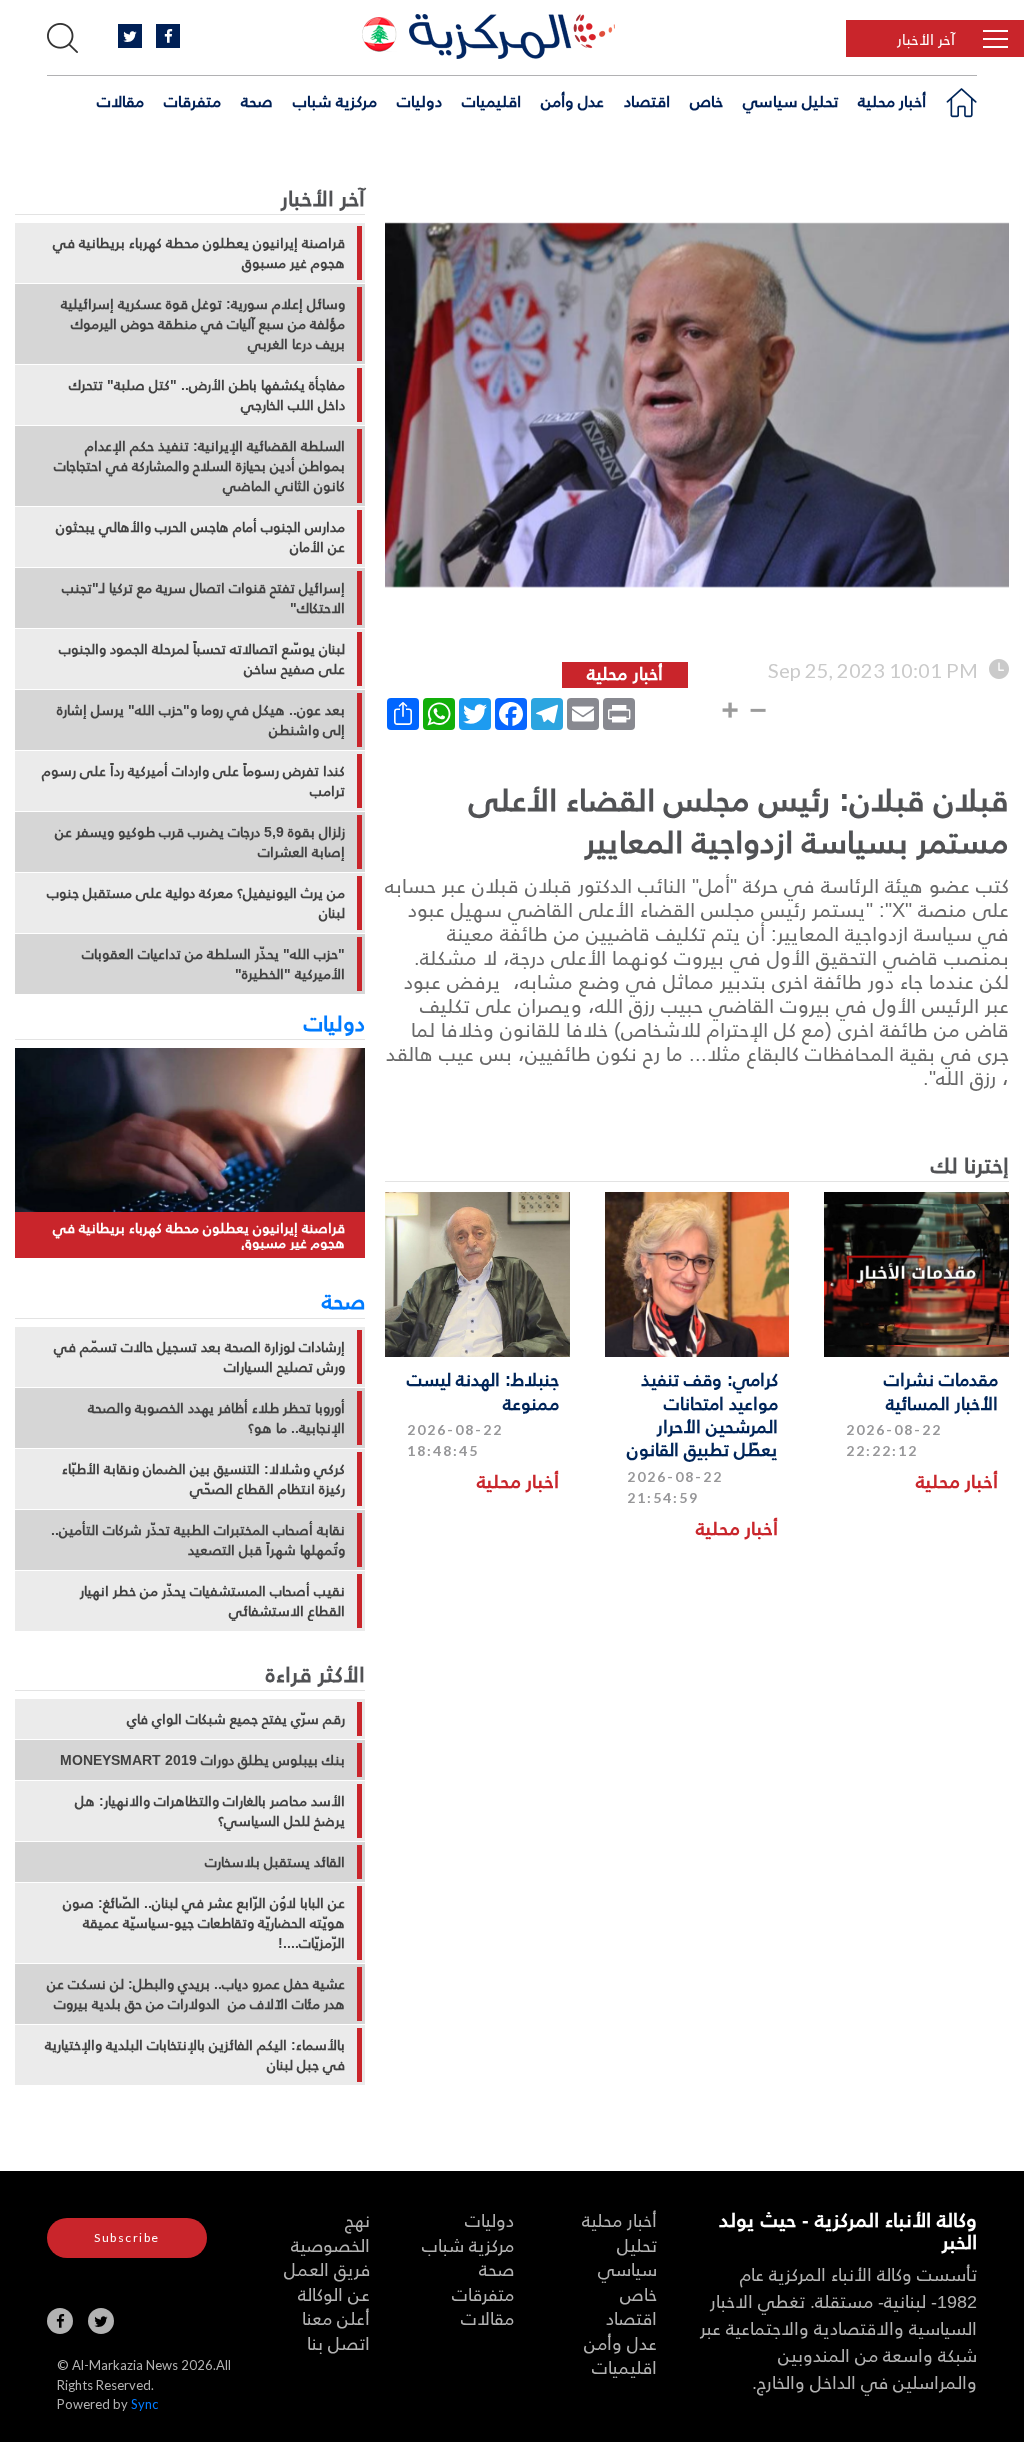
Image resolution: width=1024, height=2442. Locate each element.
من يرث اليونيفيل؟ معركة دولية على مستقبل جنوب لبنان (196, 903)
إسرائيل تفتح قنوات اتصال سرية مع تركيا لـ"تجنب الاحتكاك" (203, 598)
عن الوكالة (334, 2293)
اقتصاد (647, 101)
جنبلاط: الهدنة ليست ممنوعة (483, 1390)
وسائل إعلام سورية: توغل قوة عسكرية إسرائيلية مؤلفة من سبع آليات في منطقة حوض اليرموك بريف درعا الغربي (203, 324)
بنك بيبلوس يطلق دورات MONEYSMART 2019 (202, 1760)
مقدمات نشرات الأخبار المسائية (941, 1390)
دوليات (419, 101)
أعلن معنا (336, 2317)
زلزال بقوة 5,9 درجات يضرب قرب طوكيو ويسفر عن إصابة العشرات (200, 842)
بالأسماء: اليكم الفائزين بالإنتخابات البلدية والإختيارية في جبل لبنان (195, 2055)
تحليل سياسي (790, 101)
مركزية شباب (335, 101)
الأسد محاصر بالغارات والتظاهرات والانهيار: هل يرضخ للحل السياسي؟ (210, 1811)
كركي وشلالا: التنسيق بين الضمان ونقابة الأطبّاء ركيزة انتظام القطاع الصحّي (203, 1479)
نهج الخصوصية (330, 2232)
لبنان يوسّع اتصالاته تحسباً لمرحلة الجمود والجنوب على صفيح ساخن (202, 659)
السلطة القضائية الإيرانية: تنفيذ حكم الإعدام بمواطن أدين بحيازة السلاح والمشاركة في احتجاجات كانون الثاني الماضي (199, 466)
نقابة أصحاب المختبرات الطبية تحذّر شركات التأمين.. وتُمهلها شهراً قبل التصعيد (198, 1540)
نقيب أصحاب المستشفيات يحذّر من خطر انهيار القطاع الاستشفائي (212, 1601)
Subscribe (127, 2237)
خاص (706, 101)
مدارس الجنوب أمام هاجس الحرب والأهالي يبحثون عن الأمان (200, 537)
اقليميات (491, 101)
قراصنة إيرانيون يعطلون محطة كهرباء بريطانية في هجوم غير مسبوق (199, 253)
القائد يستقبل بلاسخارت (275, 1862)
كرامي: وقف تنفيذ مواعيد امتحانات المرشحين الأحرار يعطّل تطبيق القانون (702, 1413)
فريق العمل (327, 2268)
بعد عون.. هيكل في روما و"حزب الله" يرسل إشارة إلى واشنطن (201, 720)
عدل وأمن (572, 101)
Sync (144, 2404)
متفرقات (192, 101)
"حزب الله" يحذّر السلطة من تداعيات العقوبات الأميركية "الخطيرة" (213, 964)
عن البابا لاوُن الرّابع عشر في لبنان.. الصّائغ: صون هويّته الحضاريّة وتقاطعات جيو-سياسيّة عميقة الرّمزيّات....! (204, 1923)
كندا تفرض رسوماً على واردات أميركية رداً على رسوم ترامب (193, 781)
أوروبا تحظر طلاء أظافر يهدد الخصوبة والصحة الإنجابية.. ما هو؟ (216, 1418)
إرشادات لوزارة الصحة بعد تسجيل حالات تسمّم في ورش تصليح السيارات (199, 1357)
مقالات (120, 101)
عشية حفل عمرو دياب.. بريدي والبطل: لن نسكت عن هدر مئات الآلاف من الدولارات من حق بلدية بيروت (196, 1994)
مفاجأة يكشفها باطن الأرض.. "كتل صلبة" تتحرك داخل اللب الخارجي (207, 395)
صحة (257, 101)
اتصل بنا (338, 2342)
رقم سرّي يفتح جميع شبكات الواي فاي (236, 1719)
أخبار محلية (892, 101)
